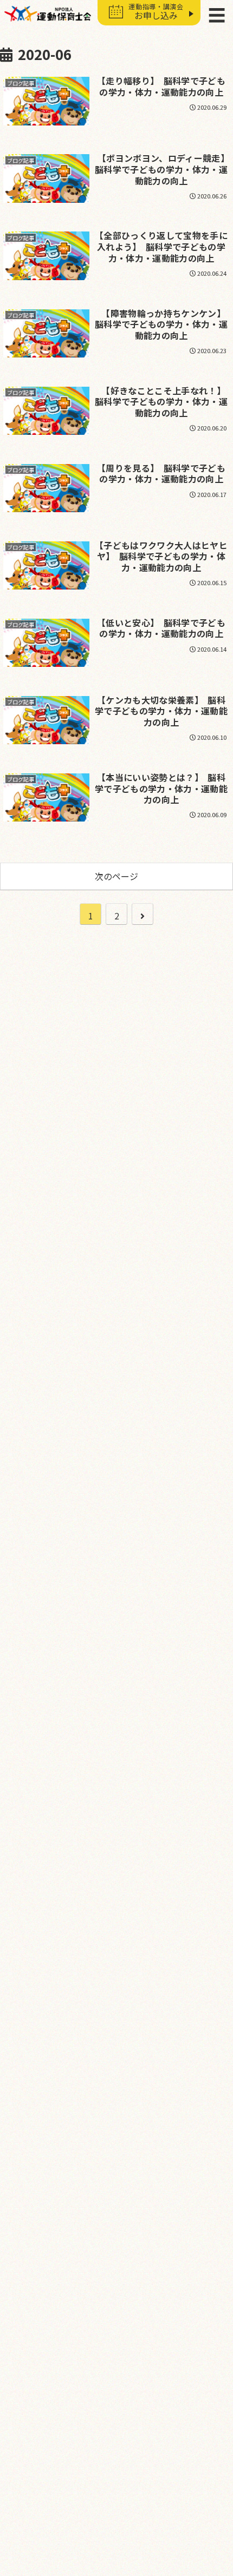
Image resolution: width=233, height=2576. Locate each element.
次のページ (116, 876)
